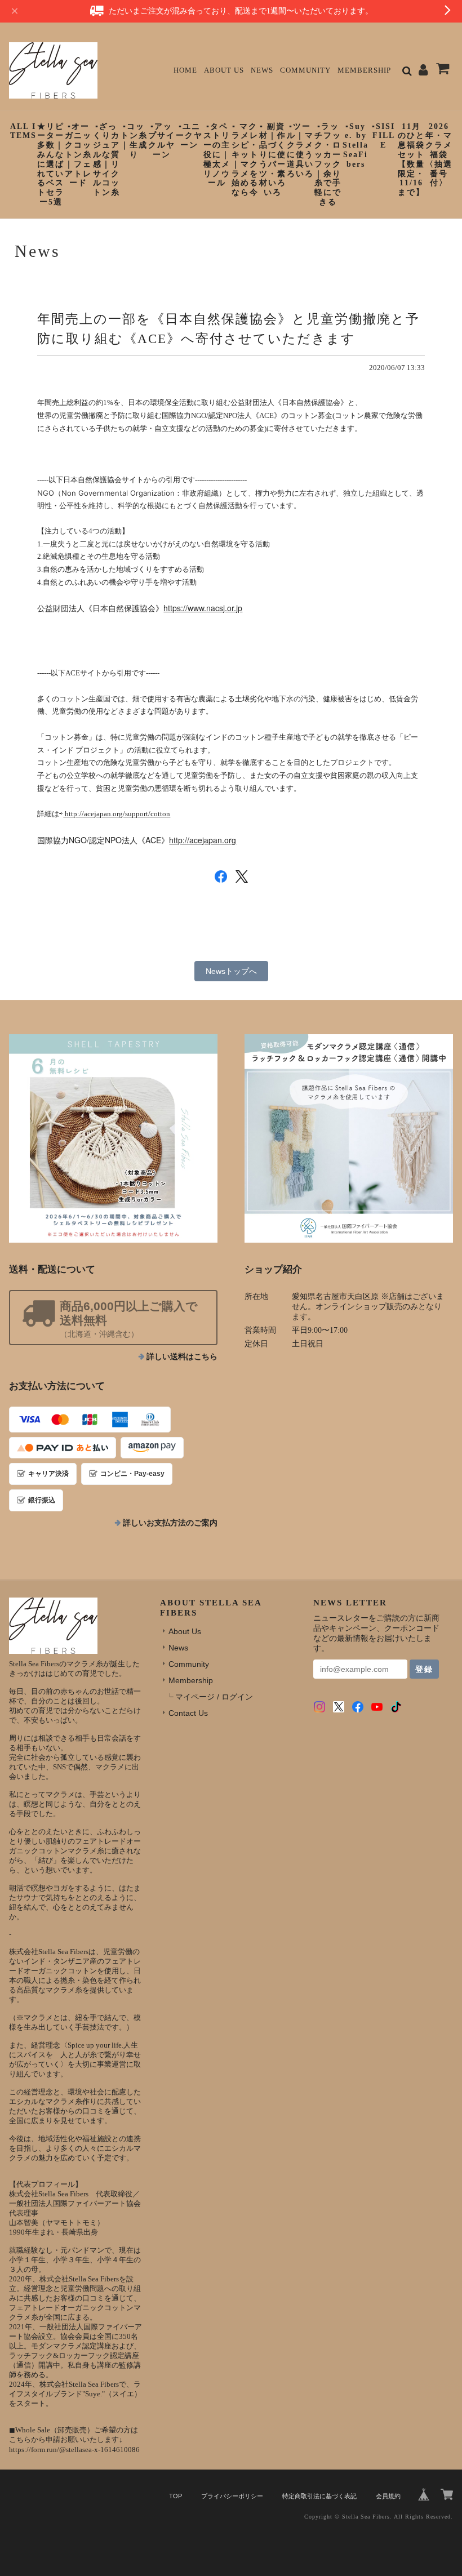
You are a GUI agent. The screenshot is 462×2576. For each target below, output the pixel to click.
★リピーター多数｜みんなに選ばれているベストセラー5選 (51, 164)
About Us (224, 70)
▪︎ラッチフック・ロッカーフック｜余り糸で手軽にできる (328, 164)
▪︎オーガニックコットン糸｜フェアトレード (78, 155)
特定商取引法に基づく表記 (319, 2496)
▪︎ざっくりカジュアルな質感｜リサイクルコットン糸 (106, 160)
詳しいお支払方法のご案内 (170, 1523)
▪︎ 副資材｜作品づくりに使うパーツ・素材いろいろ (273, 160)
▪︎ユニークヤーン (189, 136)
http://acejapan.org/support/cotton (117, 814)
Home (185, 70)
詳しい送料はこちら (182, 1357)
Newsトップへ (231, 971)
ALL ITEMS (23, 131)
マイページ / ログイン (214, 1697)
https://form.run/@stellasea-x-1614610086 (74, 2450)
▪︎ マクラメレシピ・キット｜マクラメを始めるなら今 (245, 160)
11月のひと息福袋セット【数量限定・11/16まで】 (411, 160)
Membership (364, 70)
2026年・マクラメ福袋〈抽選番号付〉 (439, 155)
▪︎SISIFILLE (383, 136)
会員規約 (388, 2496)
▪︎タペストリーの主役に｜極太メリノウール (217, 155)
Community (305, 70)
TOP (176, 2496)
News (262, 70)
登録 (424, 1669)
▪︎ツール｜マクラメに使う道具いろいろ (300, 150)
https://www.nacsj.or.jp (203, 608)
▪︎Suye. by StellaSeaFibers (356, 145)
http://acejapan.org (203, 840)
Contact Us (188, 1713)
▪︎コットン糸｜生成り (134, 141)
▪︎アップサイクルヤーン (162, 141)
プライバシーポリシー (232, 2496)
